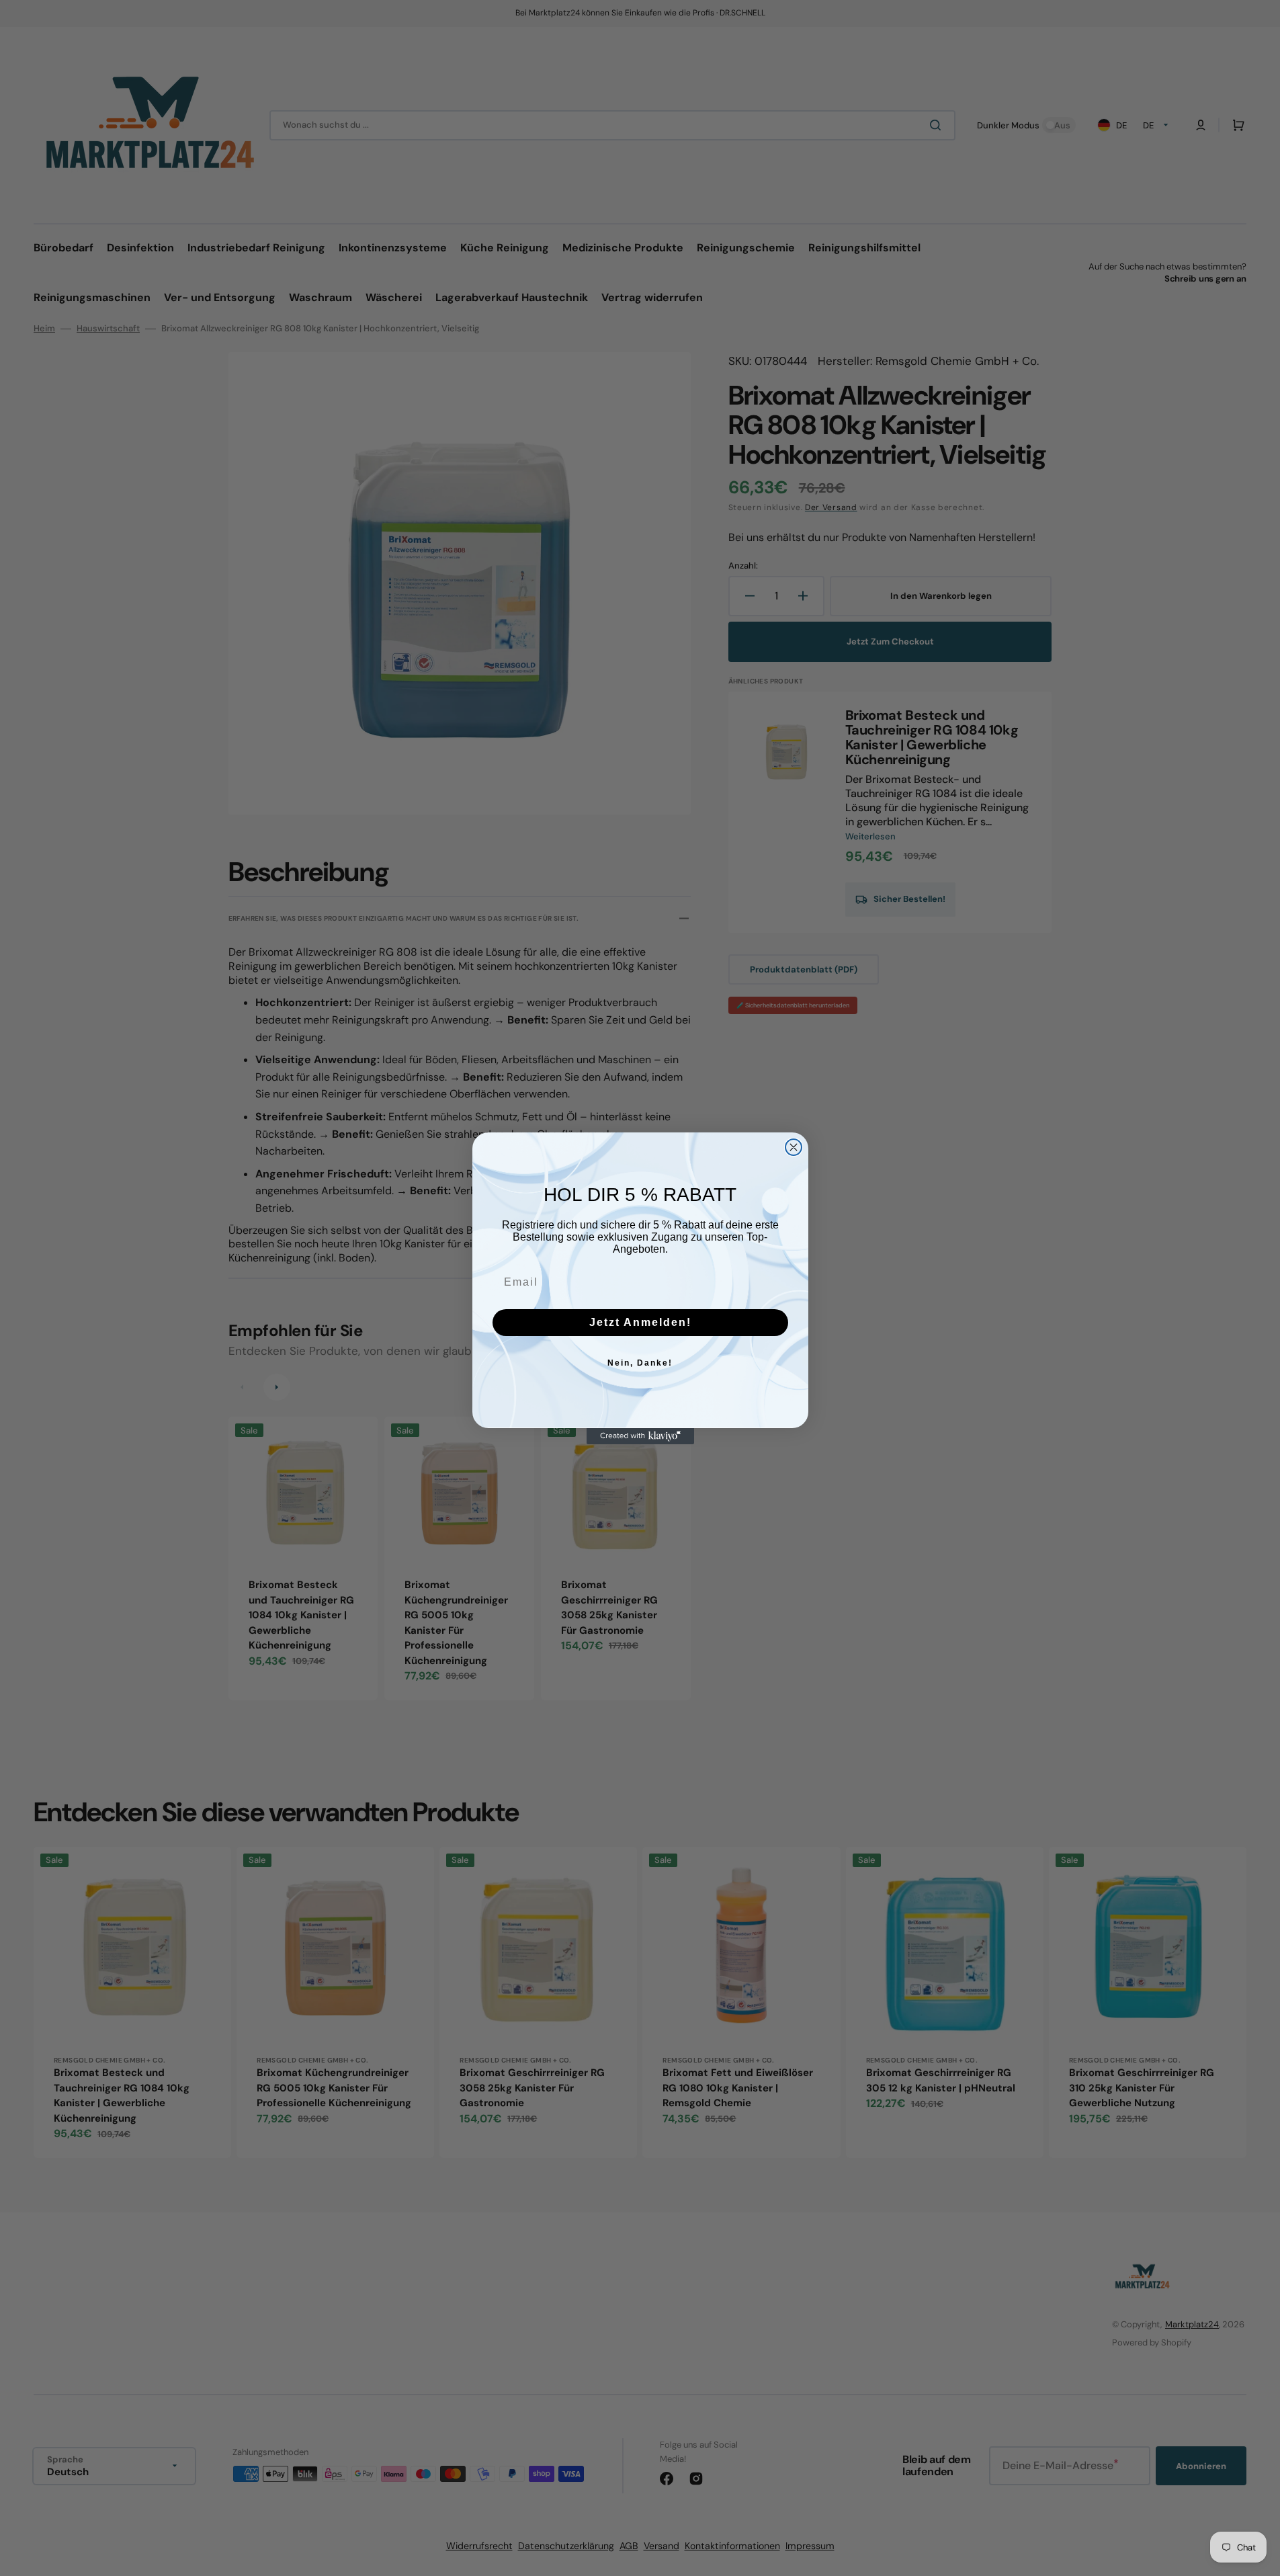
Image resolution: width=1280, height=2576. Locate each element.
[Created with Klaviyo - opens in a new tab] (640, 1436)
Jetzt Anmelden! (640, 1322)
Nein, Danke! (640, 1363)
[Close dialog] (794, 1147)
